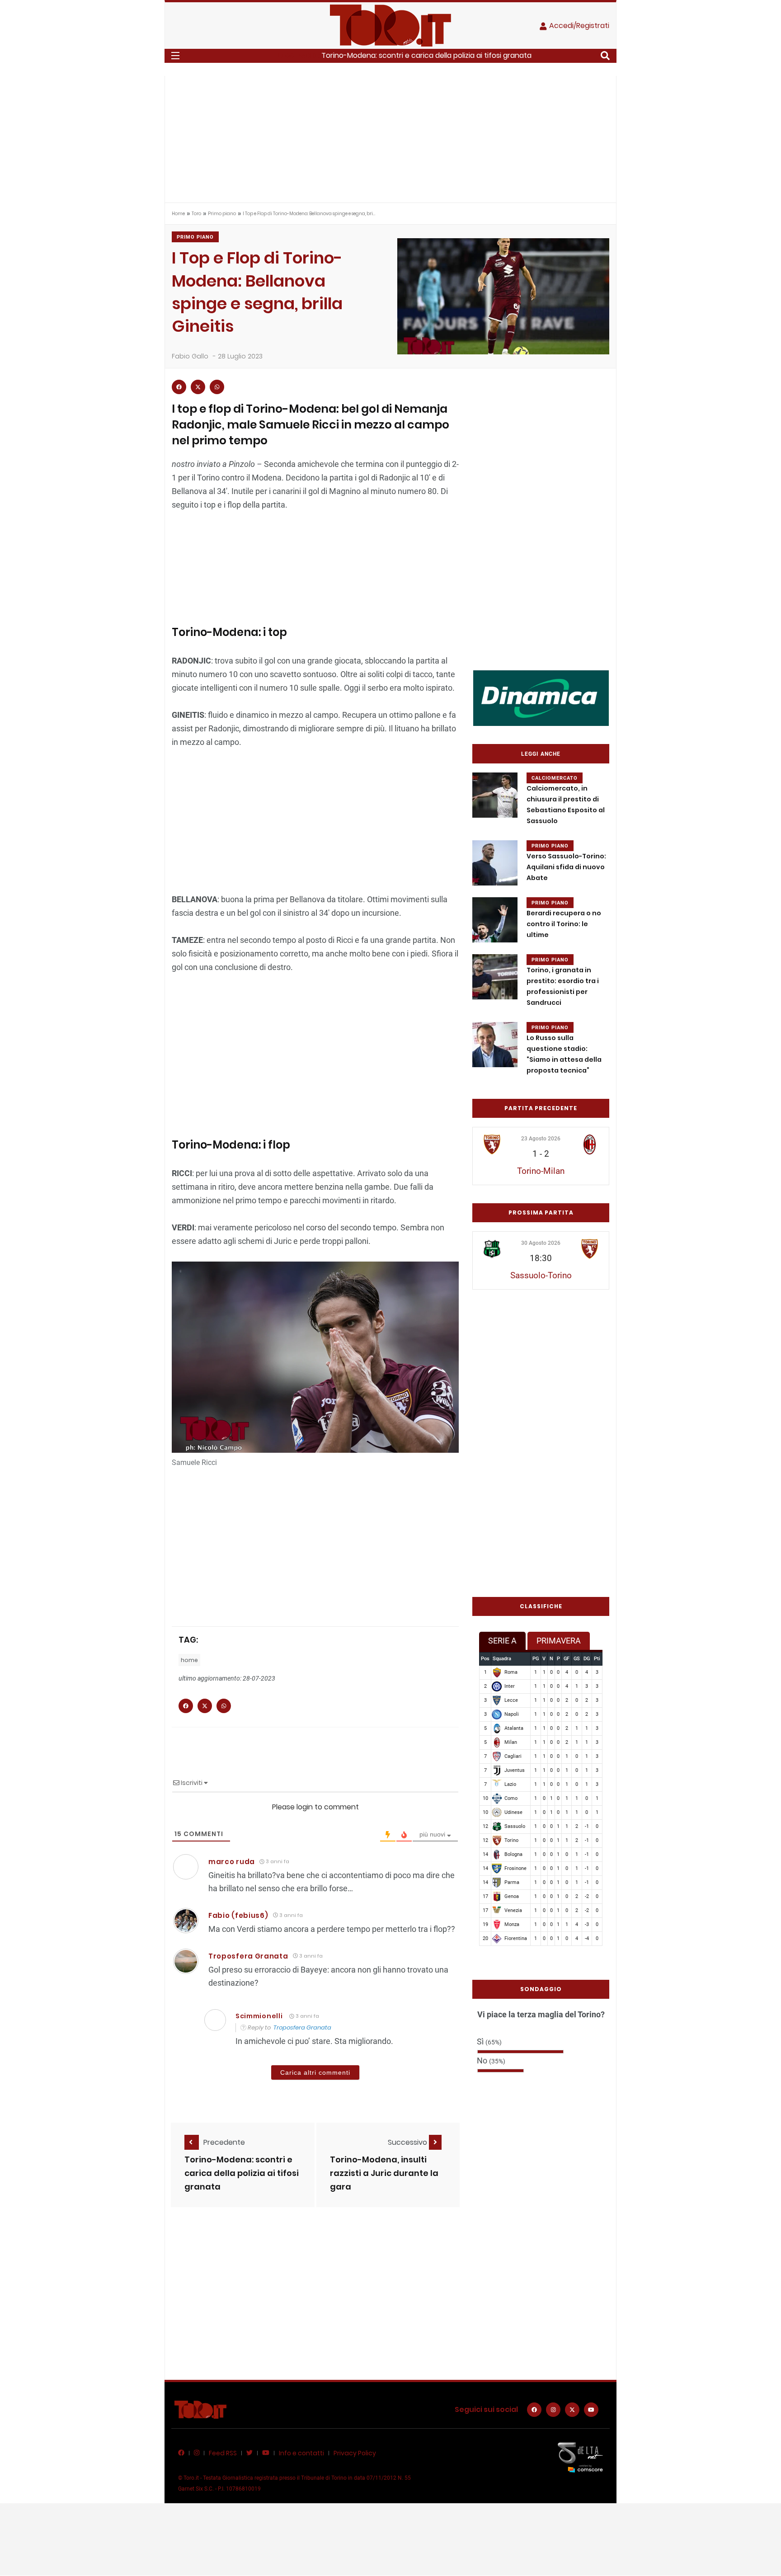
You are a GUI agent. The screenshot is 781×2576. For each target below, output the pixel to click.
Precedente (224, 2142)
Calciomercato (555, 778)
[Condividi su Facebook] (179, 387)
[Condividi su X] (198, 387)
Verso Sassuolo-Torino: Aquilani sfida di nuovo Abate (566, 867)
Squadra (502, 1659)
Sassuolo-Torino (541, 1275)
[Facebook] (534, 2410)
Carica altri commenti (315, 2072)
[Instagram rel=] (553, 2410)
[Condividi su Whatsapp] (217, 387)
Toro (196, 214)
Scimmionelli (259, 2016)
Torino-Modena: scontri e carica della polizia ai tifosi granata (426, 55)
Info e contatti (301, 2453)
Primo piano (222, 214)
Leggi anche (541, 754)
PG (536, 1659)
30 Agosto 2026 (541, 1243)
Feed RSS (223, 2453)
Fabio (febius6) (238, 1915)
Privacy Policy (355, 2453)
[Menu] (175, 56)
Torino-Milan (541, 1171)
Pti (597, 1659)
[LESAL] (541, 698)
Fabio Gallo (190, 356)
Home (178, 214)
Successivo (408, 2142)
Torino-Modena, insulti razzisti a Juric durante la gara (384, 2173)
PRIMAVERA (559, 1641)
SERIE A (502, 1641)
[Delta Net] (580, 2457)
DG (587, 1659)
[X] (572, 2410)
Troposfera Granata (248, 1956)
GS (577, 1659)
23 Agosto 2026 (541, 1139)
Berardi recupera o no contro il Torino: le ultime (564, 924)
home (189, 1660)
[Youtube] (591, 2410)
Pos (485, 1659)
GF (567, 1659)
